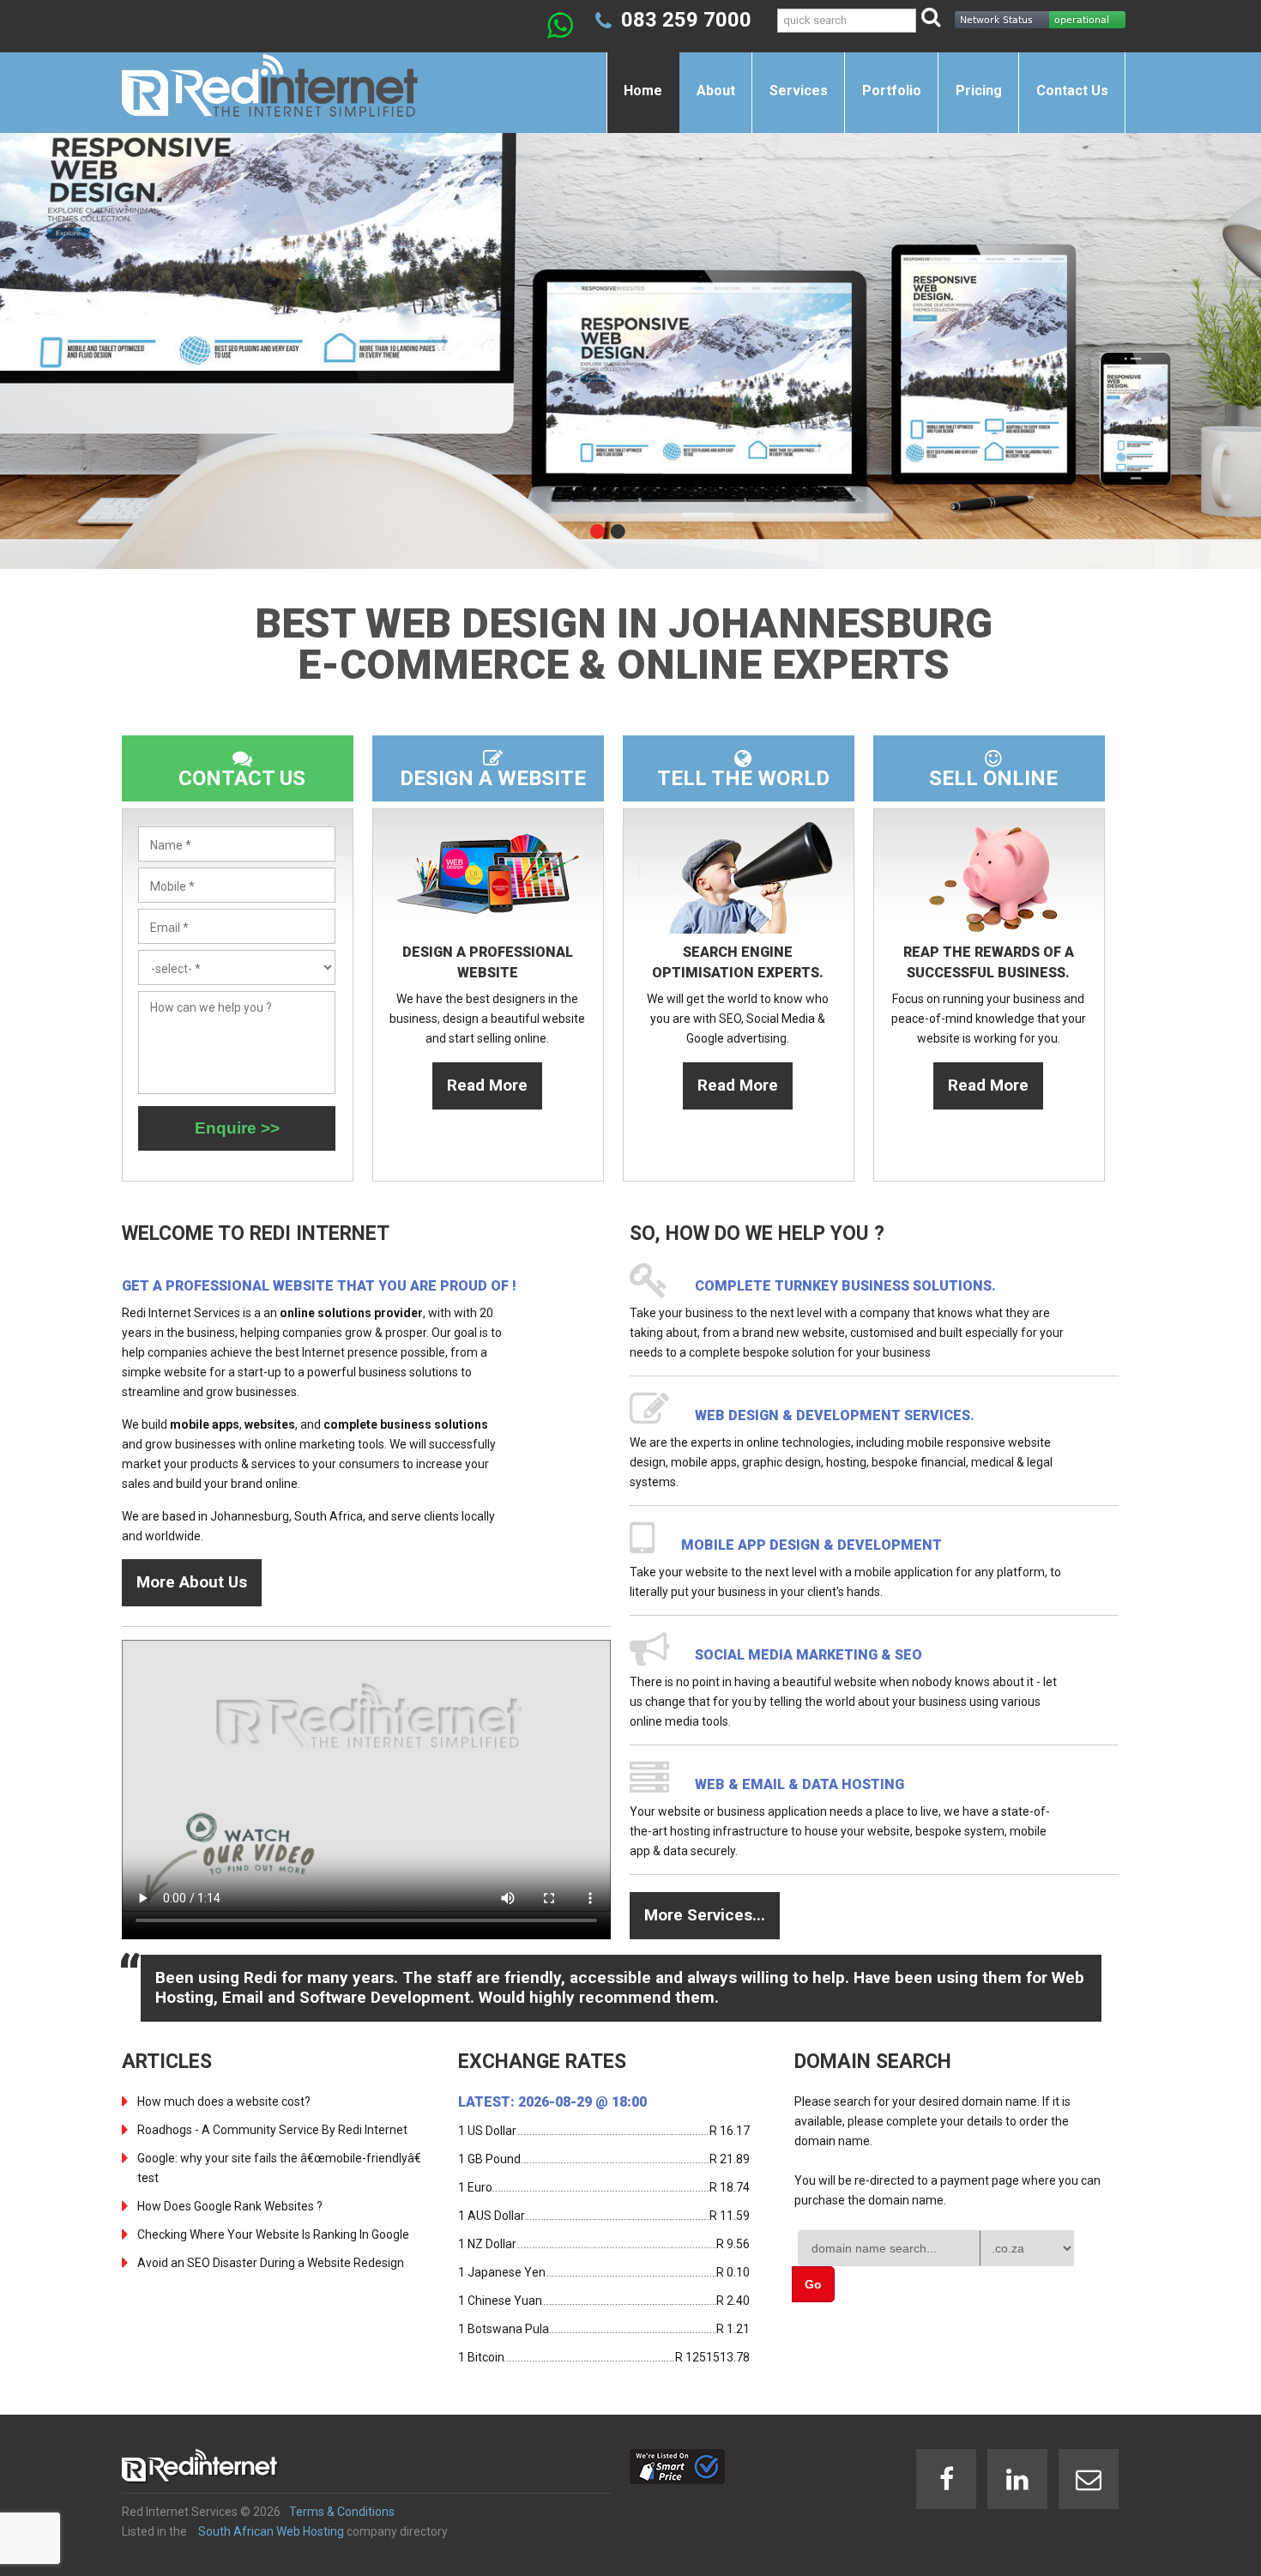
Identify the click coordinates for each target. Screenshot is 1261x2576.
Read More (487, 1085)
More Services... (705, 1915)
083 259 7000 (686, 20)
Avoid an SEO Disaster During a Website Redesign (271, 2263)
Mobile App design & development (812, 1545)
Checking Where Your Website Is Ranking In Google (273, 2234)
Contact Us (1072, 91)
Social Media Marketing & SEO (808, 1655)
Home (643, 91)
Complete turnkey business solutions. (845, 1286)
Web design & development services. (835, 1415)
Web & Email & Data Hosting (799, 1784)
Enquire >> (237, 1128)
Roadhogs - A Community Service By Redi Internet (272, 2130)
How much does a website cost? (224, 2101)
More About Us (192, 1582)
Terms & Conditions (342, 2512)
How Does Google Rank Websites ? (230, 2206)
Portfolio (892, 91)
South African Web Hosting (271, 2531)
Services (799, 91)
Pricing (979, 91)
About (716, 91)
